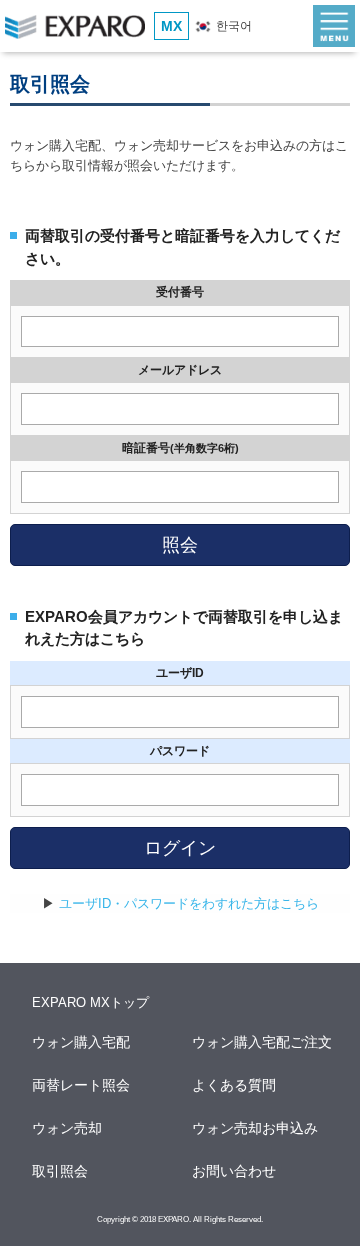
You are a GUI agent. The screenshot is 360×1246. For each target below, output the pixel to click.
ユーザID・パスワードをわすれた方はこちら (189, 903)
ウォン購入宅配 (82, 1042)
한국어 (232, 26)
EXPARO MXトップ (90, 1002)
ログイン (180, 848)
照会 (180, 545)
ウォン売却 (68, 1128)
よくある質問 (235, 1085)
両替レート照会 (82, 1085)
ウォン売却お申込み (256, 1128)
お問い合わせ (235, 1171)
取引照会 (61, 1171)
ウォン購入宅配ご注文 (263, 1042)
